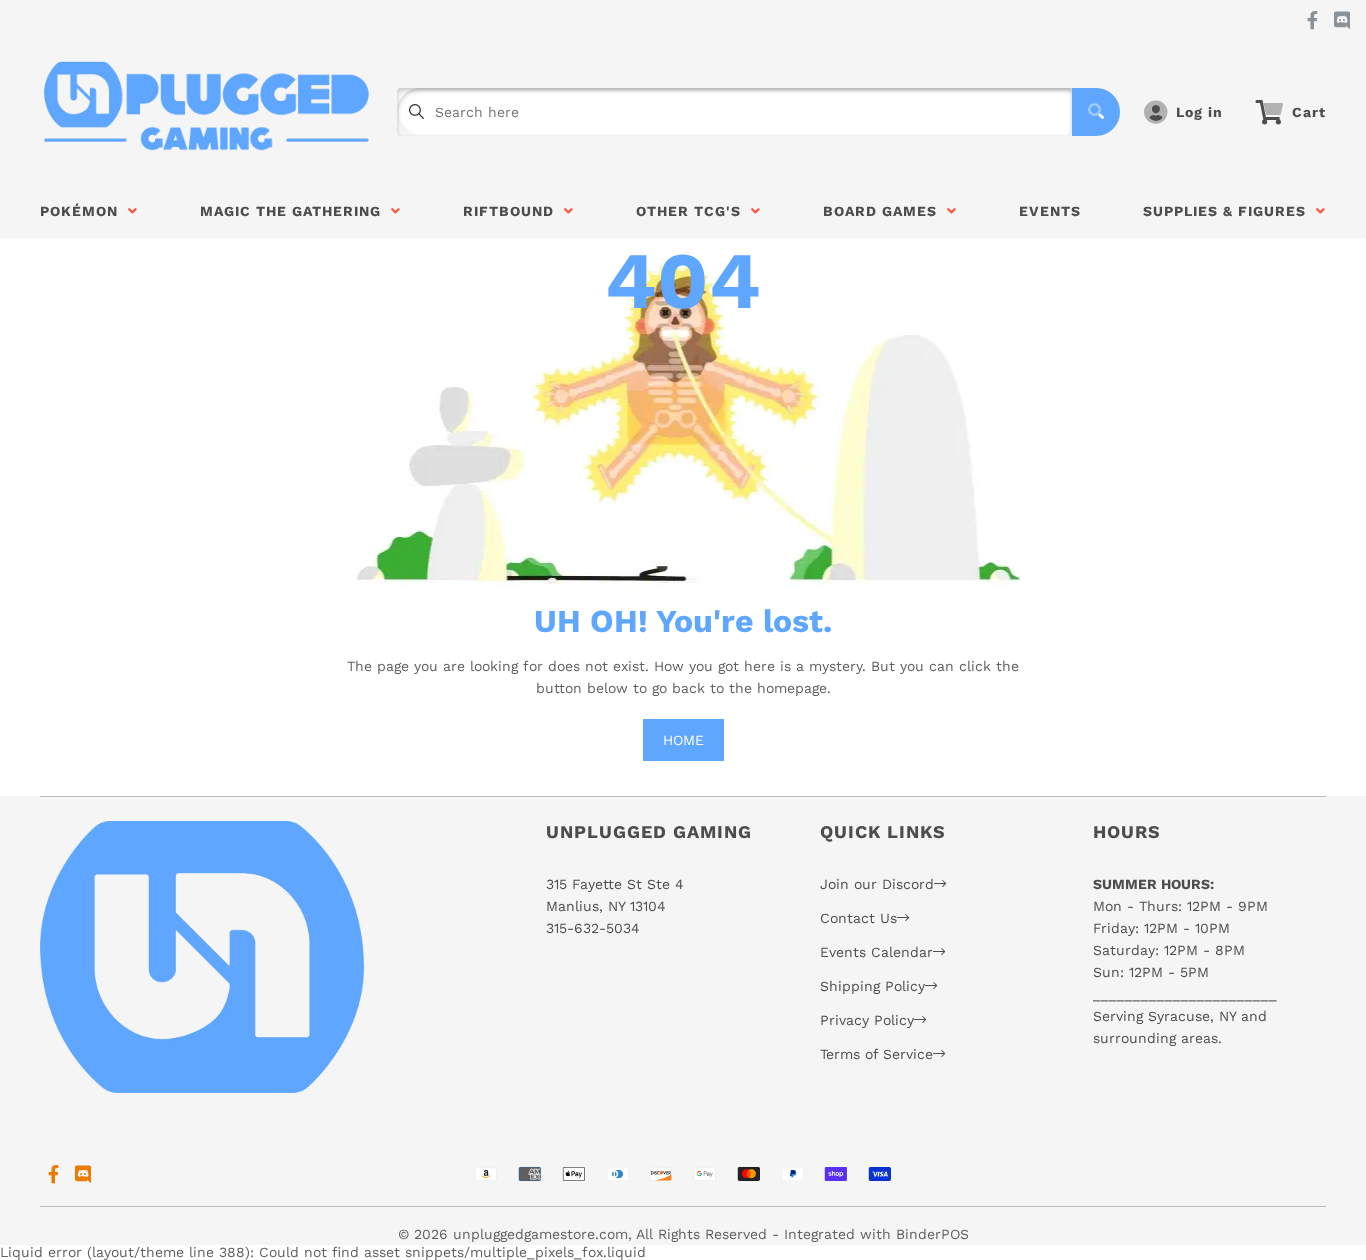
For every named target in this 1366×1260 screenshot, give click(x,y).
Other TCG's (693, 211)
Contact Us (858, 918)
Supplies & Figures (1229, 211)
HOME (683, 740)
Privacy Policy (867, 1020)
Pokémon (84, 211)
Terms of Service (876, 1054)
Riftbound (513, 211)
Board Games (885, 211)
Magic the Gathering (295, 211)
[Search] (1096, 112)
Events (1050, 211)
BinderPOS (932, 1234)
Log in (1199, 112)
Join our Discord (877, 884)
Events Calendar (876, 952)
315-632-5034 (593, 928)
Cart (1309, 112)
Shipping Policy (872, 986)
